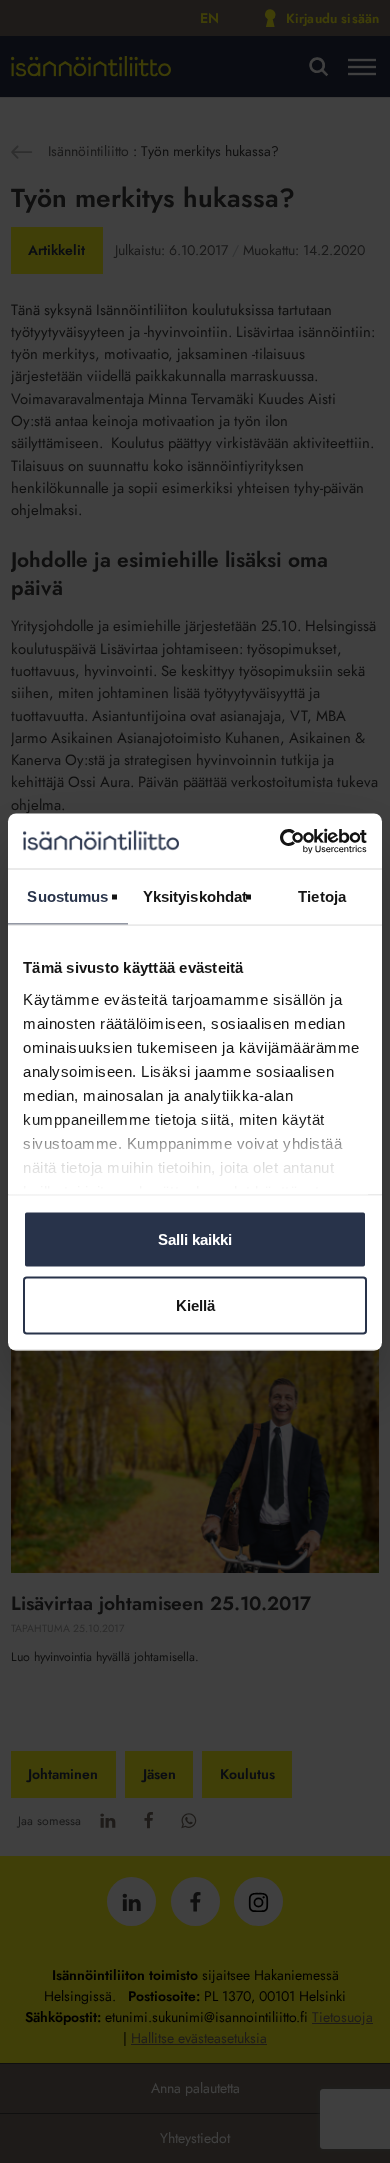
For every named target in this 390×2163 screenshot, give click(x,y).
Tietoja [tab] (322, 896)
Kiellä (195, 1304)
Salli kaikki (195, 1239)
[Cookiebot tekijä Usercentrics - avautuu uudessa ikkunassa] (280, 841)
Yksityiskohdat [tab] (195, 896)
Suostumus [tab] (67, 896)
